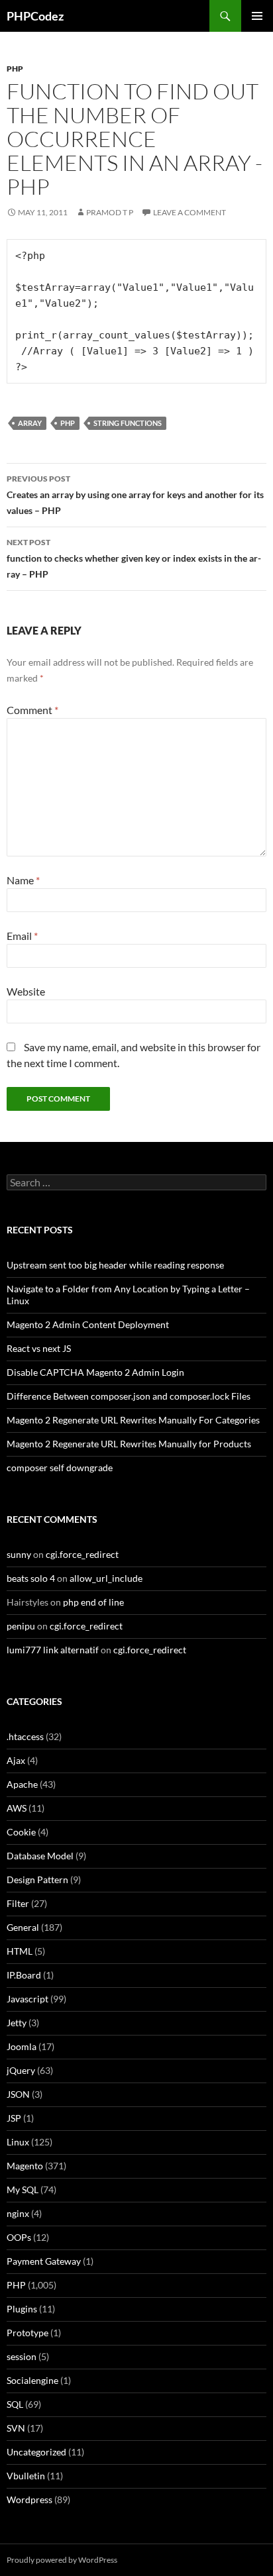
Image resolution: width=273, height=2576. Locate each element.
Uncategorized (36, 2452)
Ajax (16, 1760)
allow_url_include (106, 1578)
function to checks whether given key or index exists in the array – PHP (134, 558)
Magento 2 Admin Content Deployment (88, 1324)
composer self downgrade (60, 1468)
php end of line (93, 1602)
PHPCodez (35, 16)
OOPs (19, 2237)
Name (23, 880)
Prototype (27, 2333)
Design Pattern (37, 1880)
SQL (15, 2404)
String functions (128, 423)
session (22, 2356)
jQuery (21, 2070)
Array (30, 423)
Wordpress (29, 2499)
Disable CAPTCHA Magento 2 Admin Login (95, 1372)
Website (26, 991)
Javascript (27, 1999)
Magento (25, 2166)
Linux (18, 2142)
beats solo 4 (31, 1578)
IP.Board (24, 1975)
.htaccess (25, 1736)
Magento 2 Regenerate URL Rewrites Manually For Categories (133, 1420)
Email (22, 936)
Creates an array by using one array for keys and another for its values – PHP (135, 495)
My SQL (23, 2190)
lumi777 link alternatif (53, 1650)
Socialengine (32, 2380)
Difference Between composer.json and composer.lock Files (129, 1396)
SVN (16, 2428)
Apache (22, 1784)
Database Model (40, 1856)
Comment (32, 710)
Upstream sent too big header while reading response (115, 1265)
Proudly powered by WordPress (62, 2560)
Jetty (17, 2023)
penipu (21, 1626)
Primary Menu (257, 16)
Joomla (22, 2046)
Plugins (22, 2309)
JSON (18, 2094)
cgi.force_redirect (82, 1554)
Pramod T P (110, 212)
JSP (14, 2118)
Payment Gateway (44, 2261)
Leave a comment (190, 212)
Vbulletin (26, 2476)
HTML (20, 1951)
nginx (18, 2213)
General (23, 1927)
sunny (19, 1554)
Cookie (21, 1832)
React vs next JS (39, 1348)
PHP (15, 69)
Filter (18, 1903)
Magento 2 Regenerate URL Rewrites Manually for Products (129, 1444)
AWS (17, 1808)
